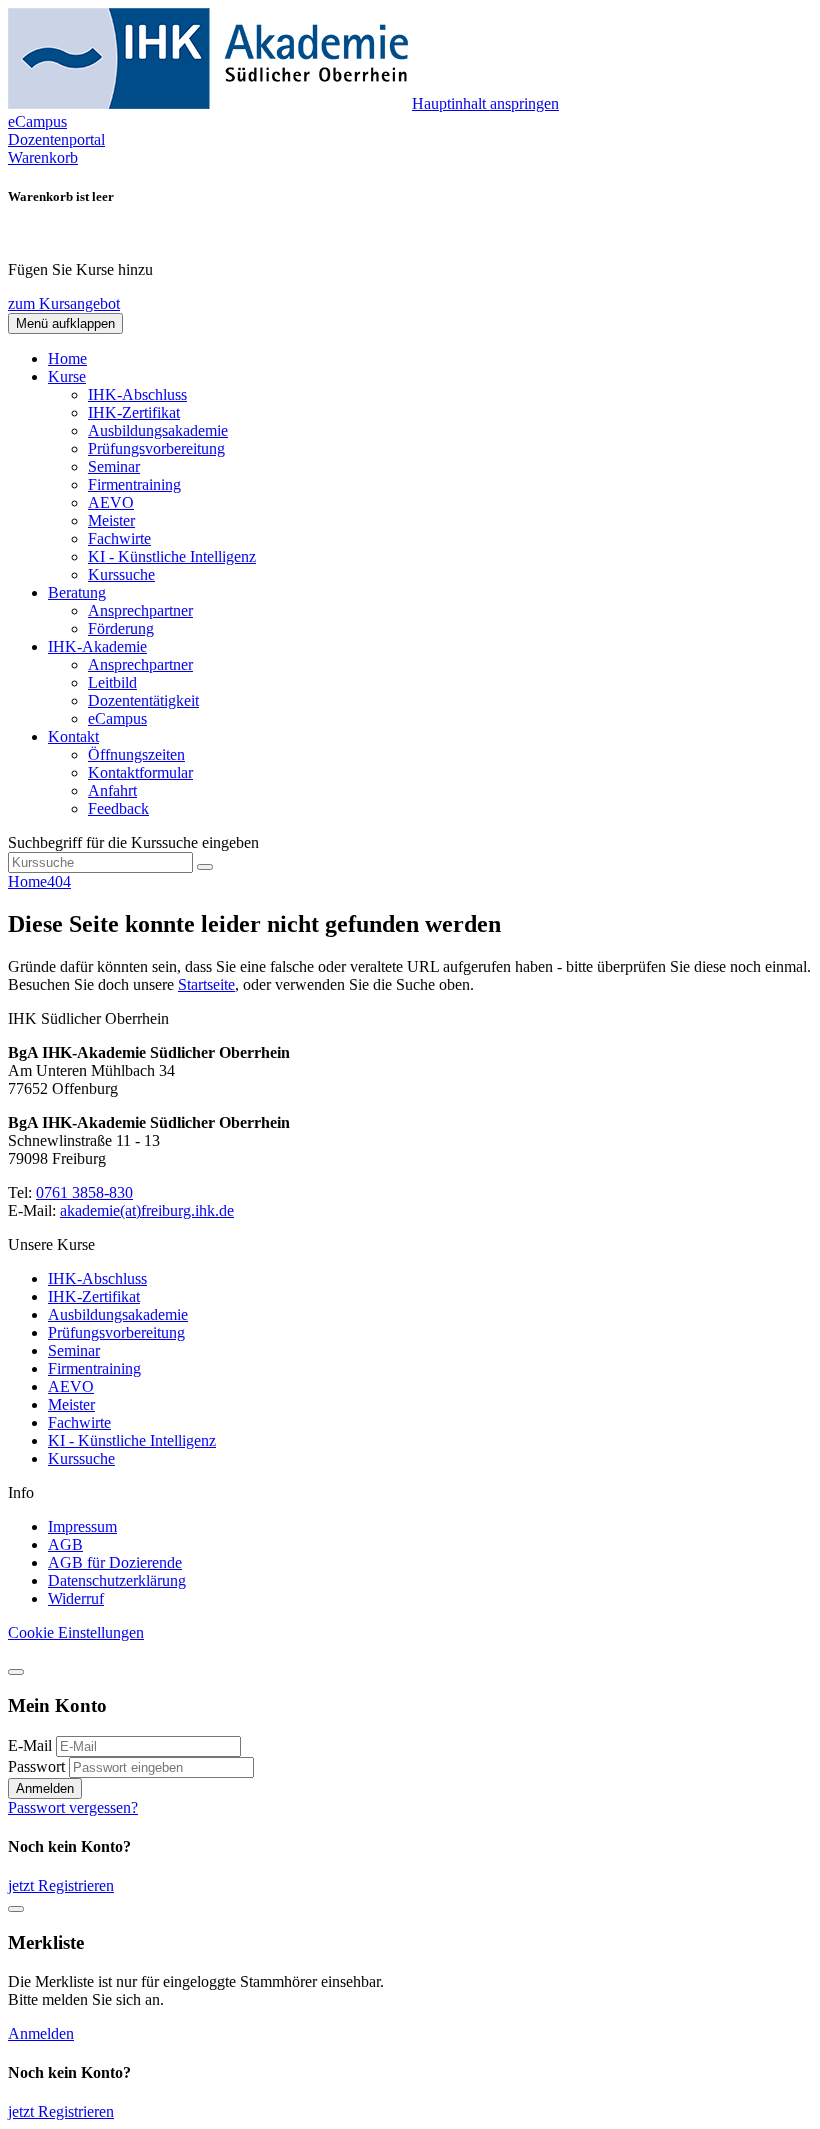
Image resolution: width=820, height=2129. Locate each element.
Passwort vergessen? (73, 1807)
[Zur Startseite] (208, 103)
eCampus (117, 718)
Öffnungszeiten (136, 754)
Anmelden (45, 1788)
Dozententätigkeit (143, 700)
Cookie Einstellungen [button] (76, 1632)
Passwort (36, 1766)
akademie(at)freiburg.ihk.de (147, 1210)
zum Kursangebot (64, 303)
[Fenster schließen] (16, 1909)
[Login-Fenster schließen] (16, 1672)
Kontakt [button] (73, 736)
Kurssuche (121, 574)
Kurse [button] (67, 376)
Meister (111, 520)
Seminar (114, 466)
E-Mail (30, 1745)
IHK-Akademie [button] (97, 646)
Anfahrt (112, 790)
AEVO (111, 502)
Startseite (206, 984)
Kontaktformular (140, 772)
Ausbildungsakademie (158, 430)
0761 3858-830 (84, 1192)
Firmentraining (134, 484)
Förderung (121, 628)
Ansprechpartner (140, 610)
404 (59, 881)
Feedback (118, 808)
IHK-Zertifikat (134, 412)
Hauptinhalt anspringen (485, 103)
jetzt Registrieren (61, 1885)
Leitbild (112, 682)
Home (67, 358)
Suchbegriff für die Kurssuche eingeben (133, 842)
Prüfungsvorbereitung (156, 448)
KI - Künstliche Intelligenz (172, 556)
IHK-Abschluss (137, 394)
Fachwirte (119, 538)
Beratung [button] (77, 592)
